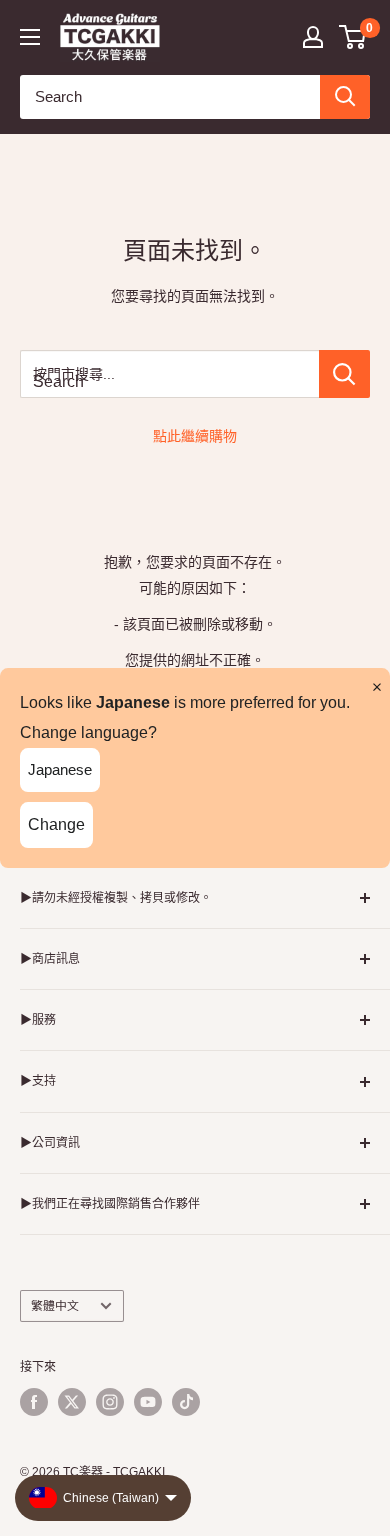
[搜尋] (345, 97)
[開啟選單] (30, 37)
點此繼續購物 (195, 436)
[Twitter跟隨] (72, 1402)
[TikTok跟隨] (186, 1402)
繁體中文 (55, 1306)
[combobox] (170, 97)
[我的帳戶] (313, 37)
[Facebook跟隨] (34, 1402)
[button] (353, 37)
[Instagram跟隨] (110, 1402)
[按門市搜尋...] (344, 374)
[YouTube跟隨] (148, 1402)
